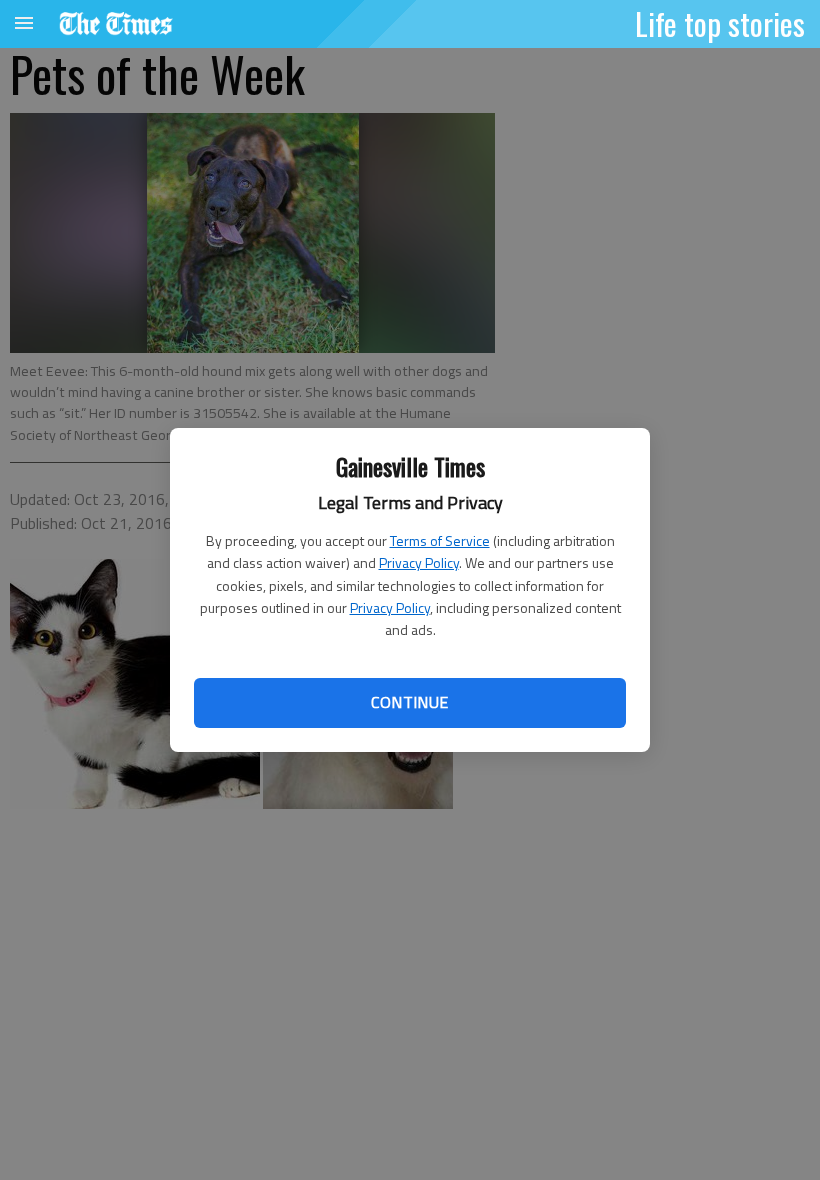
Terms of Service (440, 540)
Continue (409, 702)
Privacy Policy (419, 562)
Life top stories (720, 23)
